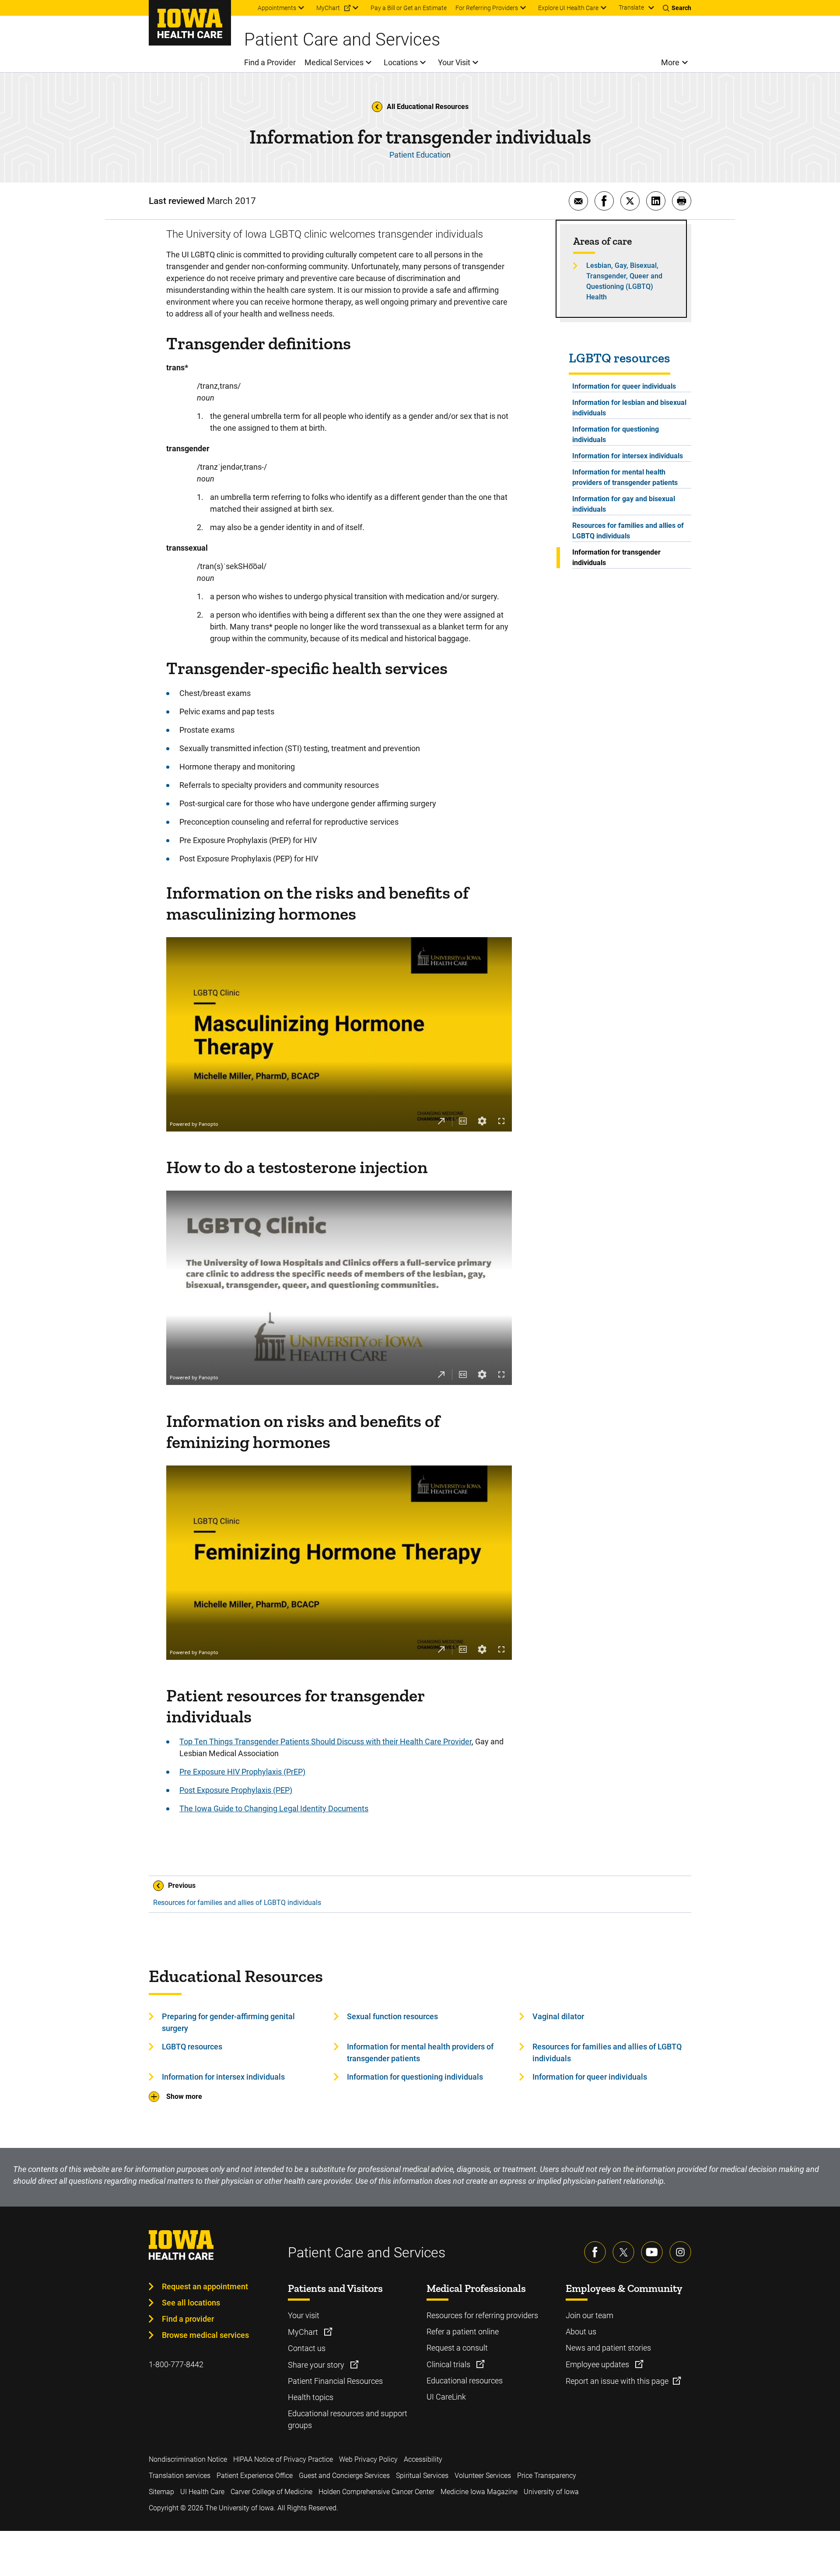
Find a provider (188, 2319)
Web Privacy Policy (368, 2459)
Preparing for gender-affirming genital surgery (228, 2022)
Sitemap (161, 2492)
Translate (631, 7)
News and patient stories (608, 2348)
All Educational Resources (428, 107)
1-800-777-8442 (176, 2364)
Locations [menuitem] (401, 62)
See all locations (191, 2303)
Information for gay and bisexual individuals (624, 504)
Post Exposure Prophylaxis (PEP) (236, 1790)
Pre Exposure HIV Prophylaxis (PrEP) (242, 1772)
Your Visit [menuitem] (454, 62)
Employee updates (598, 2364)
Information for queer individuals (624, 386)
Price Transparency (547, 2476)
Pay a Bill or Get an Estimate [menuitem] (409, 8)
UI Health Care (202, 2492)
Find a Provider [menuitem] (270, 62)
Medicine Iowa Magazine (479, 2492)
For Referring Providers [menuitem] (487, 8)
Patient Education (420, 155)
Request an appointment (205, 2286)
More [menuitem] (670, 62)
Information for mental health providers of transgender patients (625, 477)
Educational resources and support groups (348, 2419)
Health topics (311, 2397)
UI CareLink (446, 2397)
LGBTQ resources (619, 358)
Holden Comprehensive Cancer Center (376, 2492)
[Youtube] (652, 2252)
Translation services (180, 2476)
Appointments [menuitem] (277, 8)
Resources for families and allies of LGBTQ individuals (628, 531)
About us (581, 2332)
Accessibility (423, 2459)
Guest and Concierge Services (344, 2476)
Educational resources (465, 2381)
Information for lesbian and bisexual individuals (629, 408)
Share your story (317, 2365)
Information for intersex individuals (628, 456)
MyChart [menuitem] (328, 8)
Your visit (304, 2315)
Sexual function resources (392, 2016)
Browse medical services (205, 2335)
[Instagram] (680, 2252)
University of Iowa (551, 2492)
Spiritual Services (422, 2476)
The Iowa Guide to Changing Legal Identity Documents (274, 1808)
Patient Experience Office (255, 2476)
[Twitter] (623, 2252)
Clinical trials (449, 2364)
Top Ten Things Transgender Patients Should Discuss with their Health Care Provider (325, 1741)
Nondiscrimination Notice (188, 2459)
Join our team (590, 2315)
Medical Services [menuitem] (334, 62)
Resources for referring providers (482, 2315)
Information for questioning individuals (616, 434)
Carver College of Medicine (271, 2492)
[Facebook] (595, 2252)
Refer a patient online (463, 2332)
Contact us (307, 2348)
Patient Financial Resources (335, 2381)
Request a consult (457, 2348)
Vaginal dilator (558, 2016)
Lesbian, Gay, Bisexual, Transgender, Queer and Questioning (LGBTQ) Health (624, 281)
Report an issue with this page (617, 2381)
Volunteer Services (483, 2476)
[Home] (190, 23)
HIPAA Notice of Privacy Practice (283, 2459)
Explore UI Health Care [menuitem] (568, 8)
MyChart (304, 2332)
